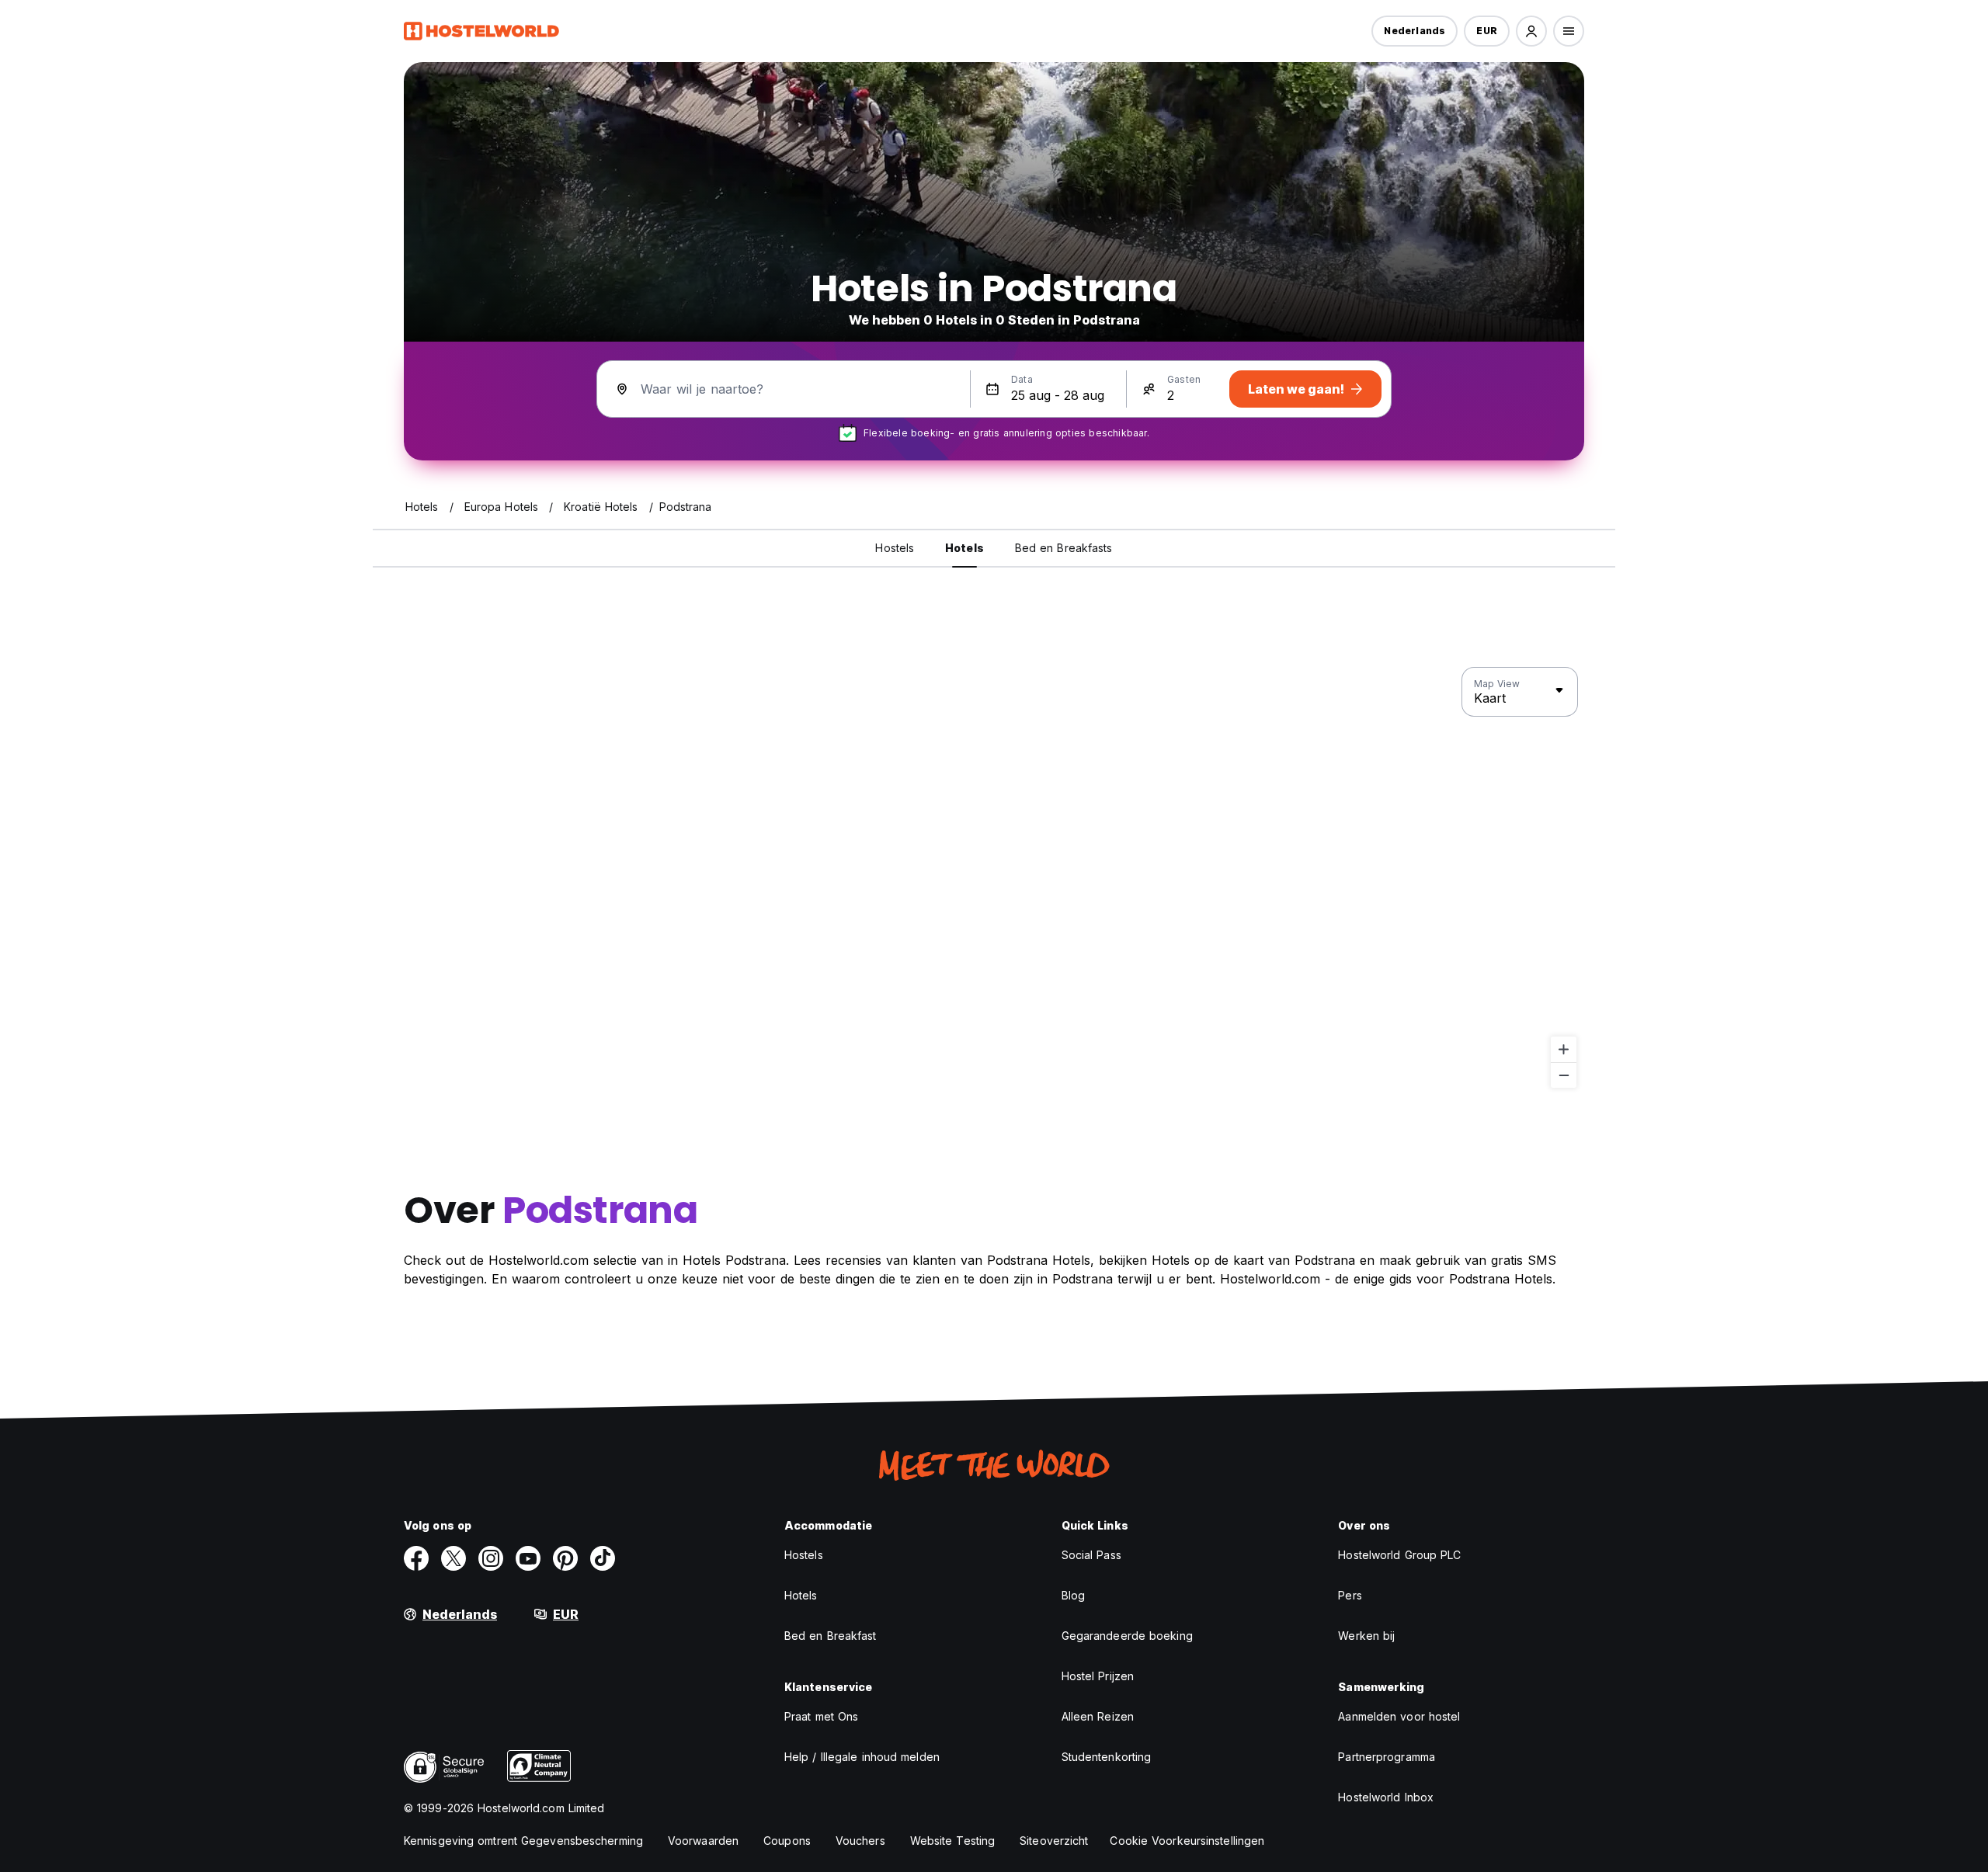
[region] (994, 878)
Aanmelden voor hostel (1399, 1716)
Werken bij (1366, 1636)
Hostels (804, 1555)
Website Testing (953, 1841)
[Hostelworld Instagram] (491, 1558)
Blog (1073, 1595)
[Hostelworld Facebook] (416, 1558)
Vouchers (860, 1841)
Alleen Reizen (1098, 1716)
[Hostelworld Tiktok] (603, 1558)
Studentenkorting (1107, 1757)
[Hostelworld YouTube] (528, 1558)
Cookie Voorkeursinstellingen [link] (1187, 1841)
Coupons (787, 1841)
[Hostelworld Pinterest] (565, 1558)
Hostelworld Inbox (1386, 1797)
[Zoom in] (1564, 1049)
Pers (1350, 1595)
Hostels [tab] (895, 548)
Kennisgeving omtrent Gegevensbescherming (523, 1841)
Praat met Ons (821, 1716)
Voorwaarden (703, 1841)
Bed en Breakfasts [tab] (1064, 548)
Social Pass (1091, 1555)
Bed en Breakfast (831, 1636)
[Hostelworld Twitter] (454, 1558)
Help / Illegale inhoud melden (862, 1757)
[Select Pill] (1531, 31)
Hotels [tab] (964, 548)
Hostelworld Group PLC (1399, 1555)
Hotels (801, 1595)
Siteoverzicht (1054, 1841)
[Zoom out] (1564, 1075)
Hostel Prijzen (1098, 1676)
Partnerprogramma (1387, 1757)
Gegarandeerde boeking (1127, 1636)
